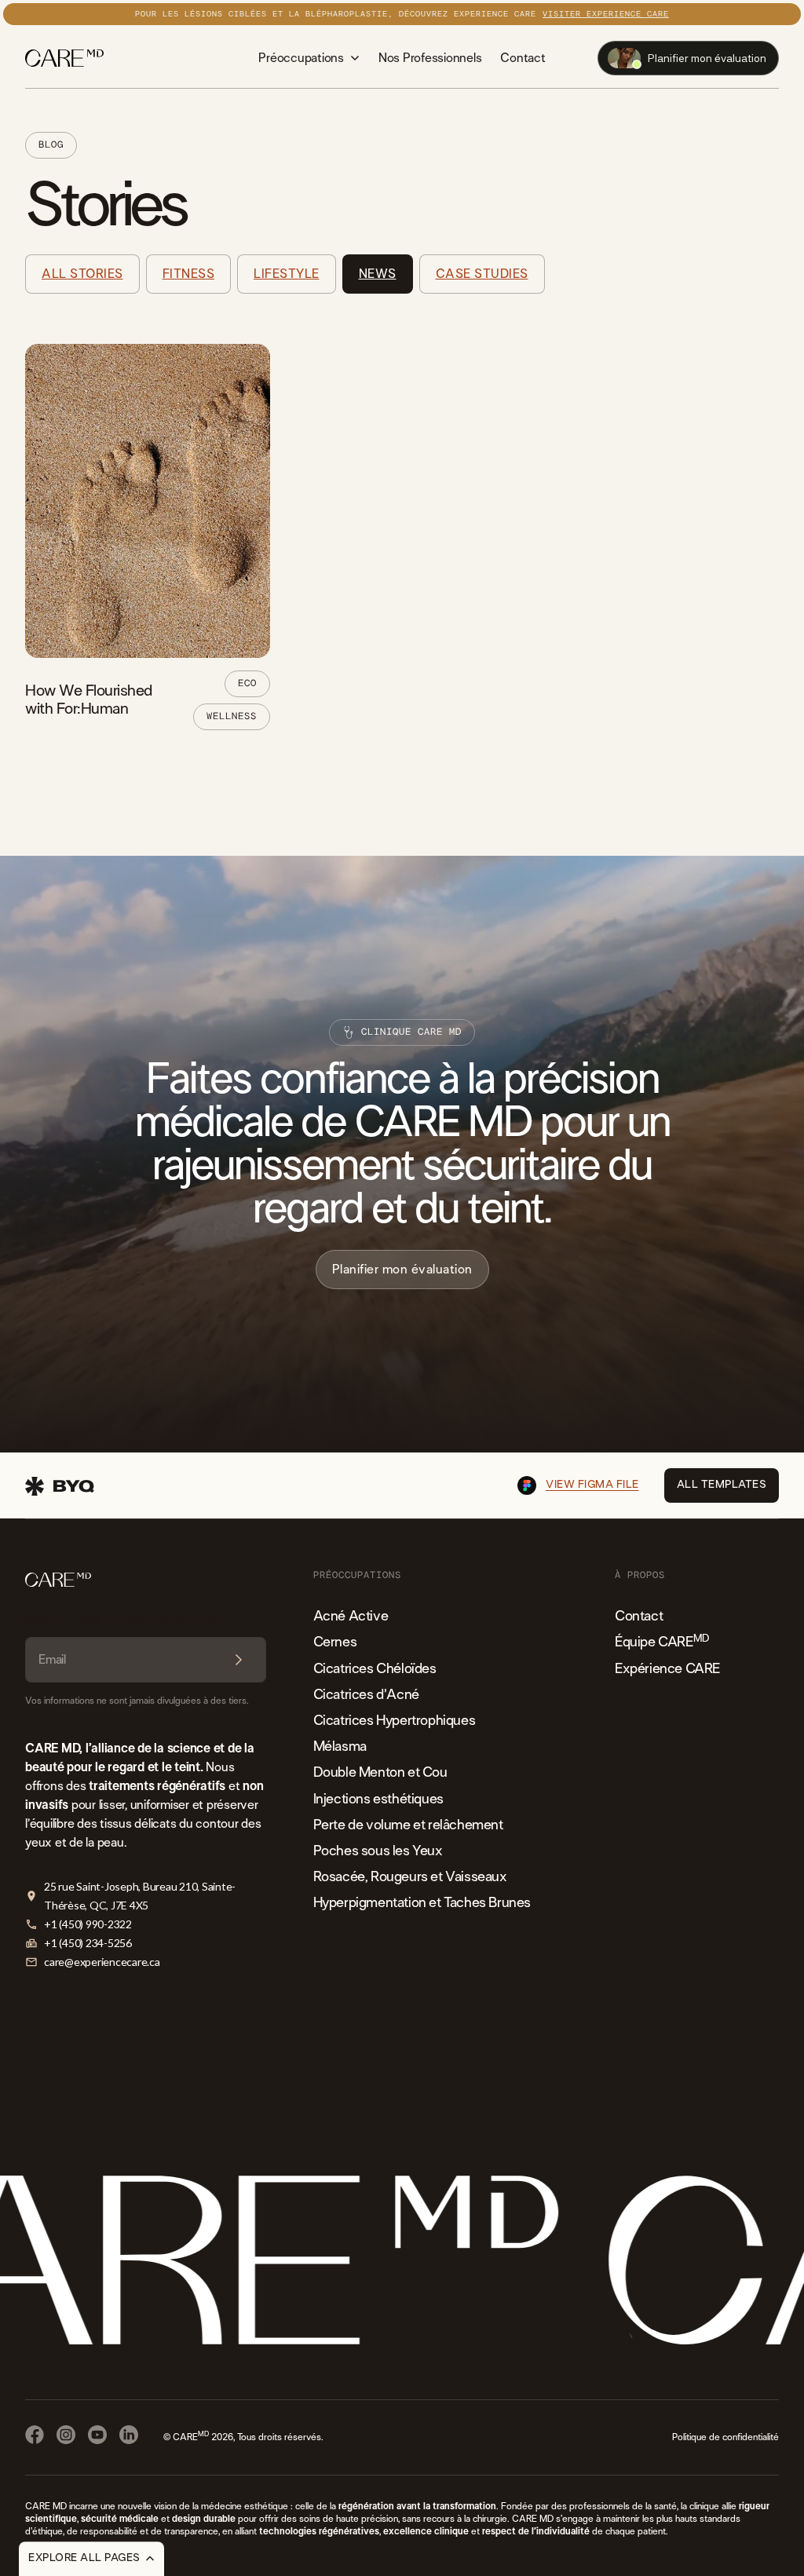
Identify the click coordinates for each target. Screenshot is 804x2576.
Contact (523, 58)
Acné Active (351, 1617)
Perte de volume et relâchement (408, 1825)
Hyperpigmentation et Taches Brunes (422, 1903)
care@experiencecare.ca (102, 1962)
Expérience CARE (667, 1669)
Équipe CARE (662, 1641)
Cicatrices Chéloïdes (375, 1669)
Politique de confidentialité (725, 2437)
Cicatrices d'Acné (366, 1695)
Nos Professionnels (430, 58)
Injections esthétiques (378, 1800)
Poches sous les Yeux (378, 1851)
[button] (309, 58)
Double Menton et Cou (380, 1773)
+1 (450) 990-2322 (88, 1924)
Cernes (335, 1642)
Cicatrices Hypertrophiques (395, 1721)
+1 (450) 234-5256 (88, 1943)
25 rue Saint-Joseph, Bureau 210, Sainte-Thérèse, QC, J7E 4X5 (140, 1896)
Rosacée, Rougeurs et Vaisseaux (410, 1877)
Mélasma (340, 1747)
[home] (64, 58)
